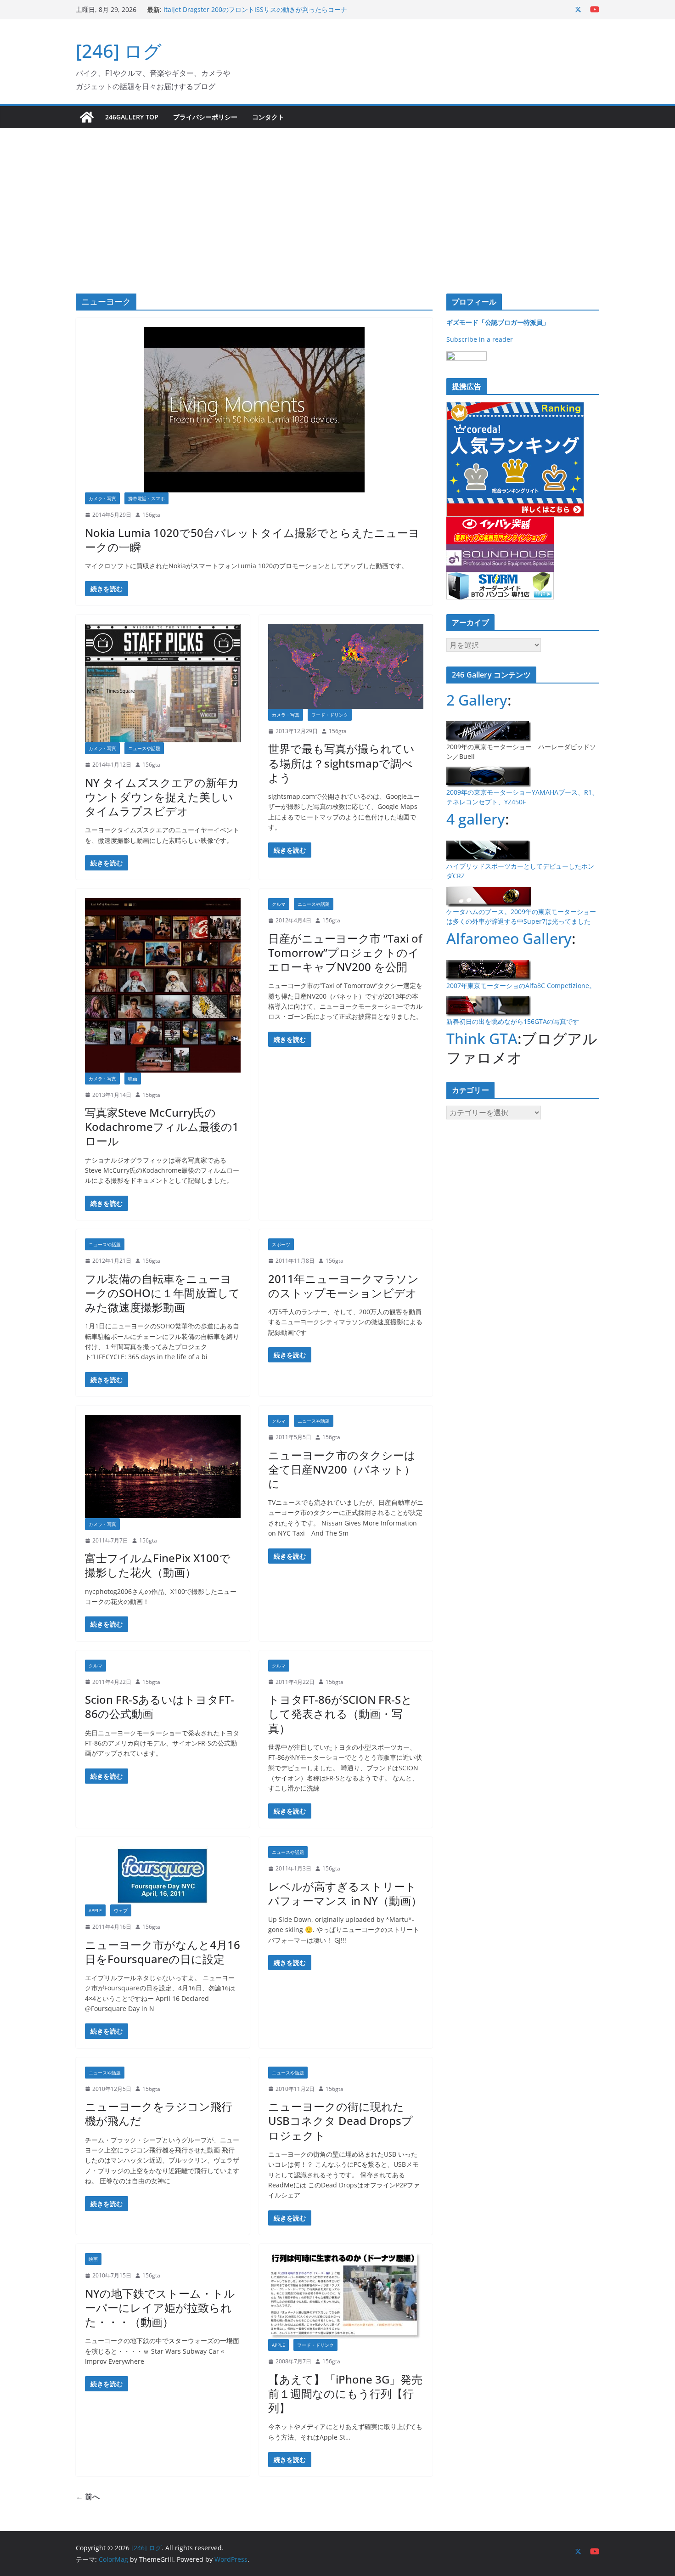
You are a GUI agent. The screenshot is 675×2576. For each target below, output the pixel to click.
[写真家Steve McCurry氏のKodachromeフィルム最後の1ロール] (163, 985)
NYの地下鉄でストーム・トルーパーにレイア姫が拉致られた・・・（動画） (160, 2308)
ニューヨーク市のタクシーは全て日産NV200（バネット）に (342, 1469)
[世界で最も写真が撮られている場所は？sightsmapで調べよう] (346, 666)
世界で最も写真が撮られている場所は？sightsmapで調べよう (341, 763)
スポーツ (281, 1244)
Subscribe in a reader (480, 339)
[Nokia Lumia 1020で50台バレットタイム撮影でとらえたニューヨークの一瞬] (254, 410)
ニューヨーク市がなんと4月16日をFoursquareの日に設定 (163, 1952)
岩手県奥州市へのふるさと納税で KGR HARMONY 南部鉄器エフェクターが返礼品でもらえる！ (253, 14)
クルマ (279, 904)
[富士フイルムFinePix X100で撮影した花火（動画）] (163, 1466)
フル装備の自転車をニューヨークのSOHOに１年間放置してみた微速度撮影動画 (163, 1293)
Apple (95, 1910)
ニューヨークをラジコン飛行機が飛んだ (159, 2113)
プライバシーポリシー (205, 117)
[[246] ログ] (87, 117)
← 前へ (88, 2497)
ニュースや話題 (144, 748)
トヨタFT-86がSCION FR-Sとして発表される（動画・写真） (340, 1714)
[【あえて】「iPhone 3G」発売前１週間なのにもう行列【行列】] (346, 2296)
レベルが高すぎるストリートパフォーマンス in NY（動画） (345, 1893)
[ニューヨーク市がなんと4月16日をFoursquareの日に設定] (163, 1875)
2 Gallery (477, 700)
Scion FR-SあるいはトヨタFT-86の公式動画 (160, 1706)
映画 (133, 1079)
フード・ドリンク (330, 715)
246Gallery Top (132, 117)
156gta (151, 515)
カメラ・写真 (102, 498)
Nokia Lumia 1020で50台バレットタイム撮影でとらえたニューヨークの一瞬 (252, 540)
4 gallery (476, 819)
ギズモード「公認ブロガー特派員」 (498, 322)
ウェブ (121, 1910)
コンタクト (268, 117)
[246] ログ (119, 51)
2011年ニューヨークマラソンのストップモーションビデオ (343, 1286)
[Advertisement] (337, 197)
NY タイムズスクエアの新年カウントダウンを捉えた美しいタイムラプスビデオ (162, 797)
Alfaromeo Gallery (509, 938)
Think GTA (482, 1038)
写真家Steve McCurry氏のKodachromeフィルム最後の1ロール (162, 1127)
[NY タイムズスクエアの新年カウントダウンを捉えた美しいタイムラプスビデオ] (163, 683)
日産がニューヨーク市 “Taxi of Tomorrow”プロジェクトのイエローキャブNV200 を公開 (345, 952)
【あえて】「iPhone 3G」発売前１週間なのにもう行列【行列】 (345, 2393)
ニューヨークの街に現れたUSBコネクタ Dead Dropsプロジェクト (340, 2121)
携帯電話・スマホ (146, 498)
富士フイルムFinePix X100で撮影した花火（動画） (158, 1565)
